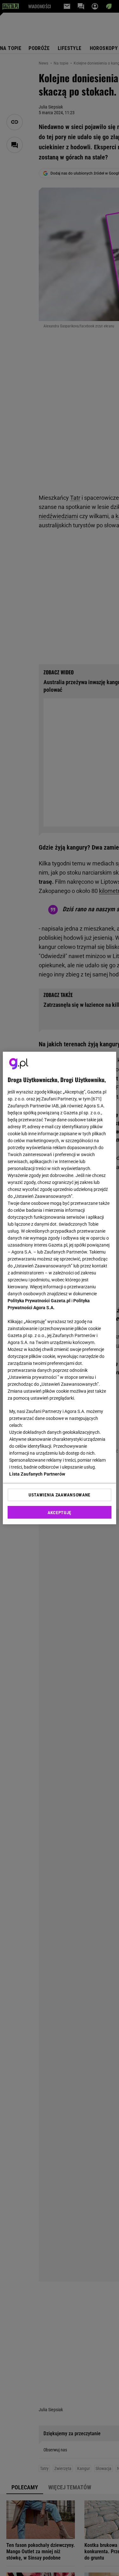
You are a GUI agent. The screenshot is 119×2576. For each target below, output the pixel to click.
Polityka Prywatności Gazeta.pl (39, 1301)
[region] (59, 1288)
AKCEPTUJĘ (60, 1513)
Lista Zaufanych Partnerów (37, 1474)
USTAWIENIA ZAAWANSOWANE (60, 1495)
